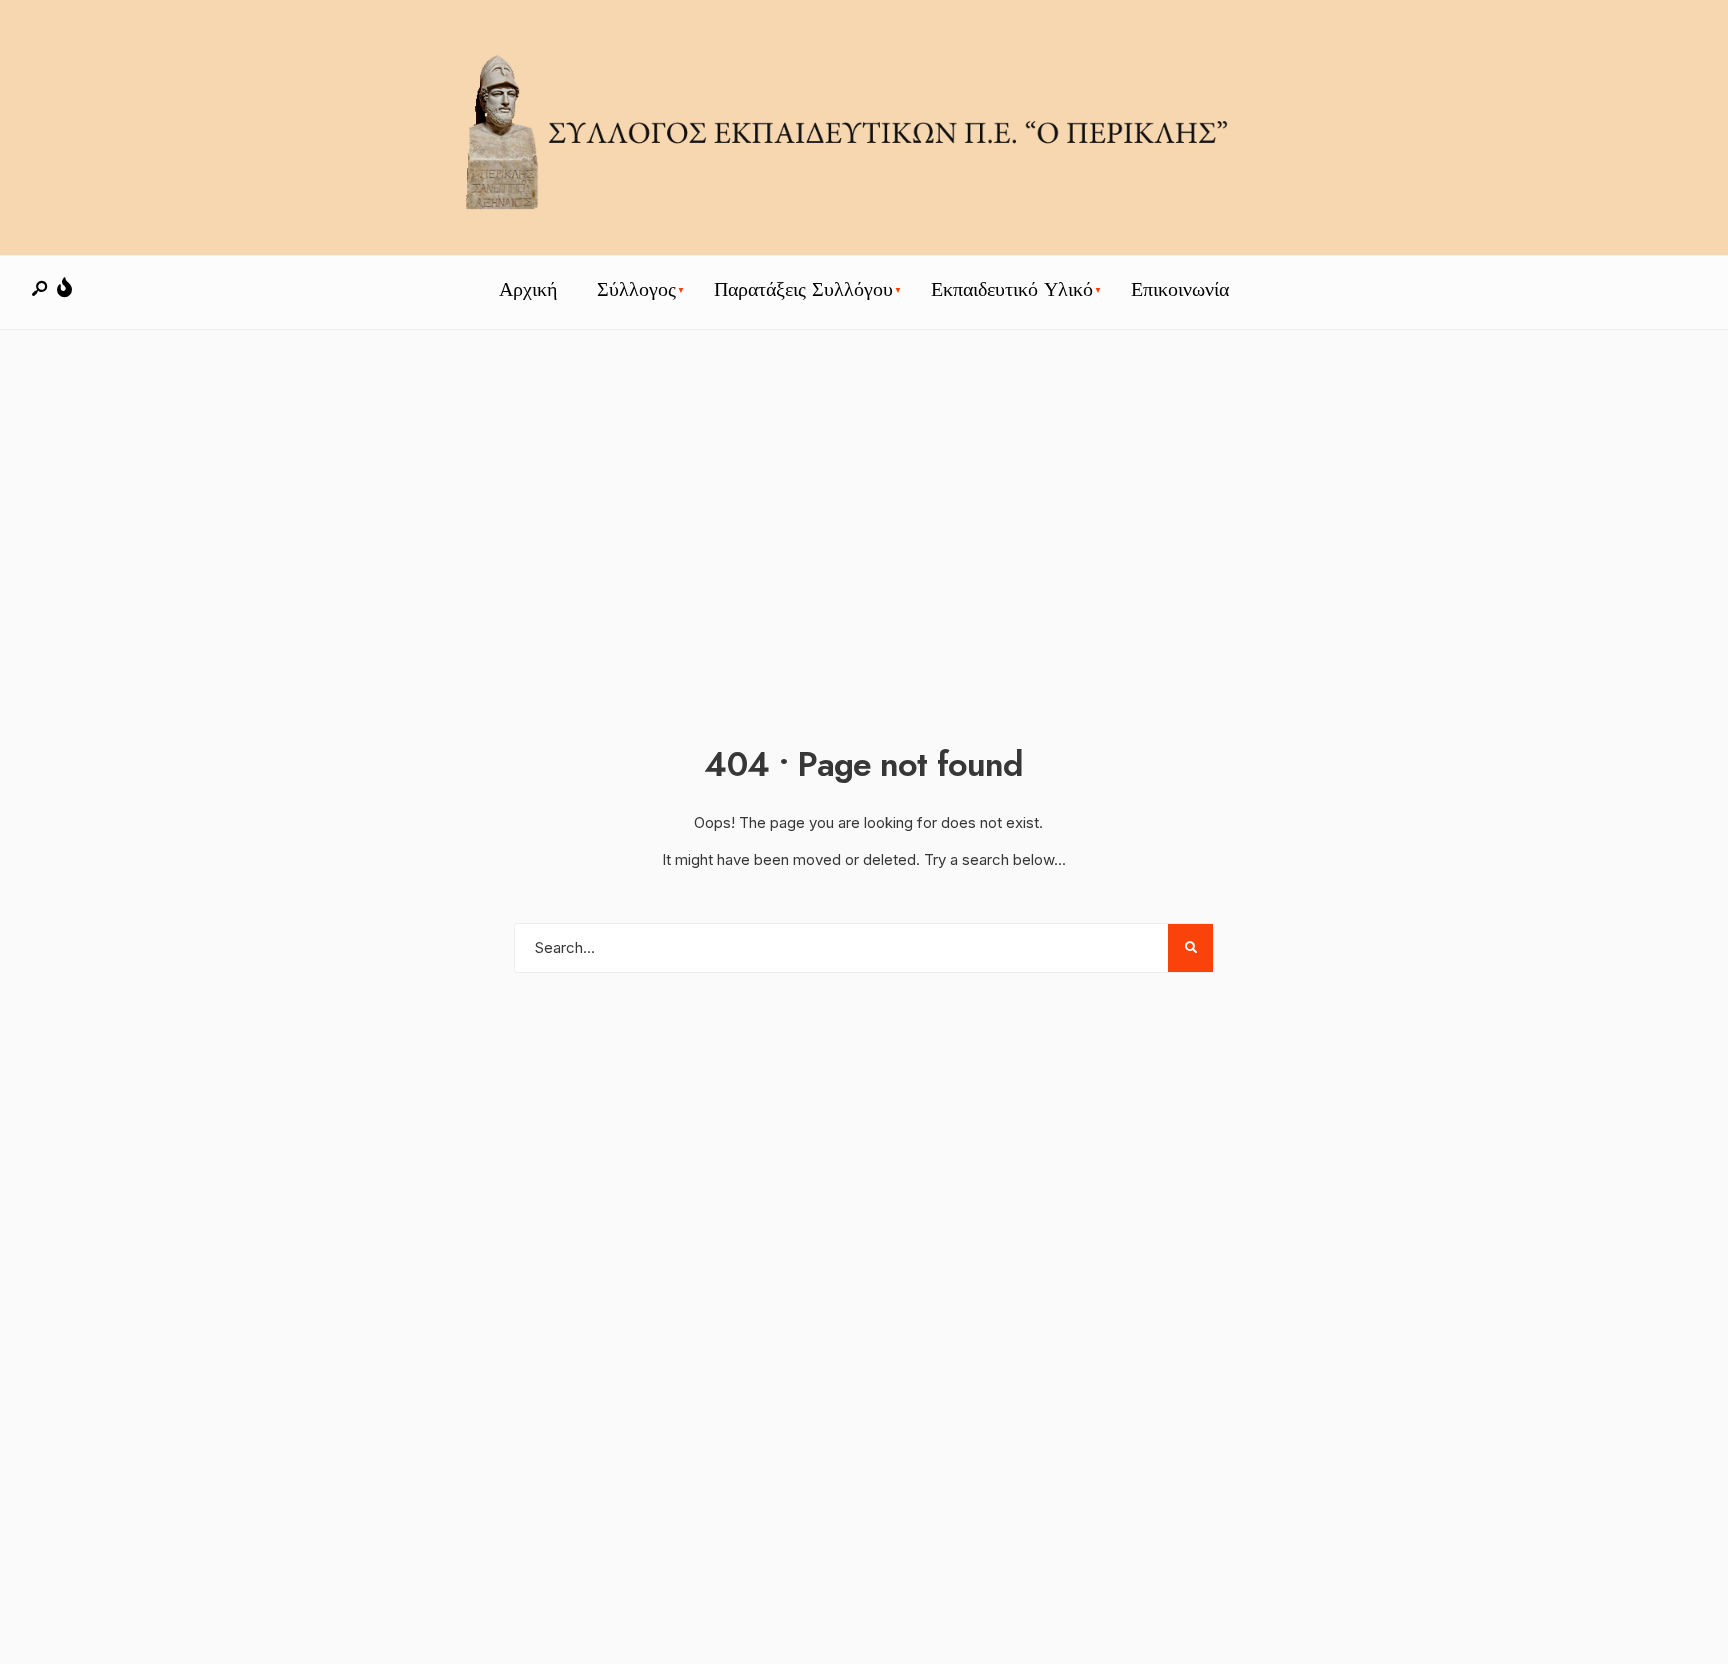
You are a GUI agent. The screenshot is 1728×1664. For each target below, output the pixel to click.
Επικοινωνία (1180, 289)
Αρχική (528, 289)
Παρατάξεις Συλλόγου (803, 289)
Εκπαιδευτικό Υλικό (1012, 289)
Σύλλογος (636, 289)
